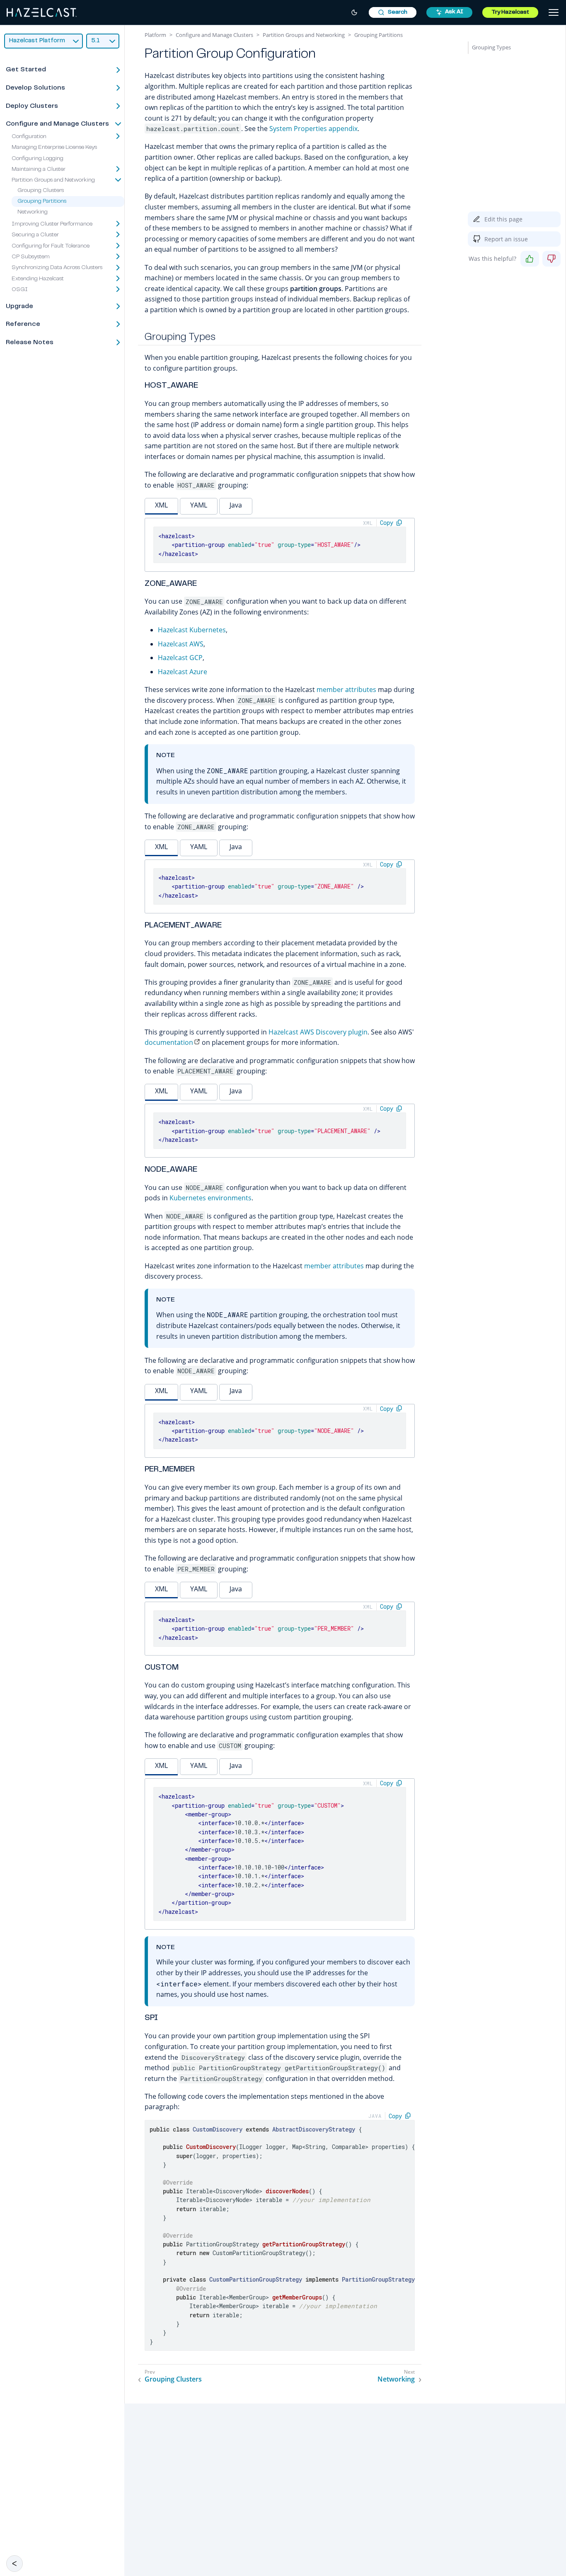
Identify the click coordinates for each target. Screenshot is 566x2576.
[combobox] (393, 12)
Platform (155, 35)
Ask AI (454, 12)
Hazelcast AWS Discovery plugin (318, 1032)
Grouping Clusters (41, 191)
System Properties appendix (313, 129)
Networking (33, 213)
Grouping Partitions (42, 202)
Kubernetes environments (210, 1198)
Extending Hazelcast (38, 279)
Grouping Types (491, 47)
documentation (169, 1042)
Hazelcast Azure (183, 672)
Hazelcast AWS (181, 644)
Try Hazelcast (510, 12)
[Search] (393, 12)
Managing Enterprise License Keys (54, 148)
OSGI (20, 290)
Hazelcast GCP (180, 658)
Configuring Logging (37, 159)
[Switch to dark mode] (354, 12)
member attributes (346, 690)
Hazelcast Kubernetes (192, 630)
